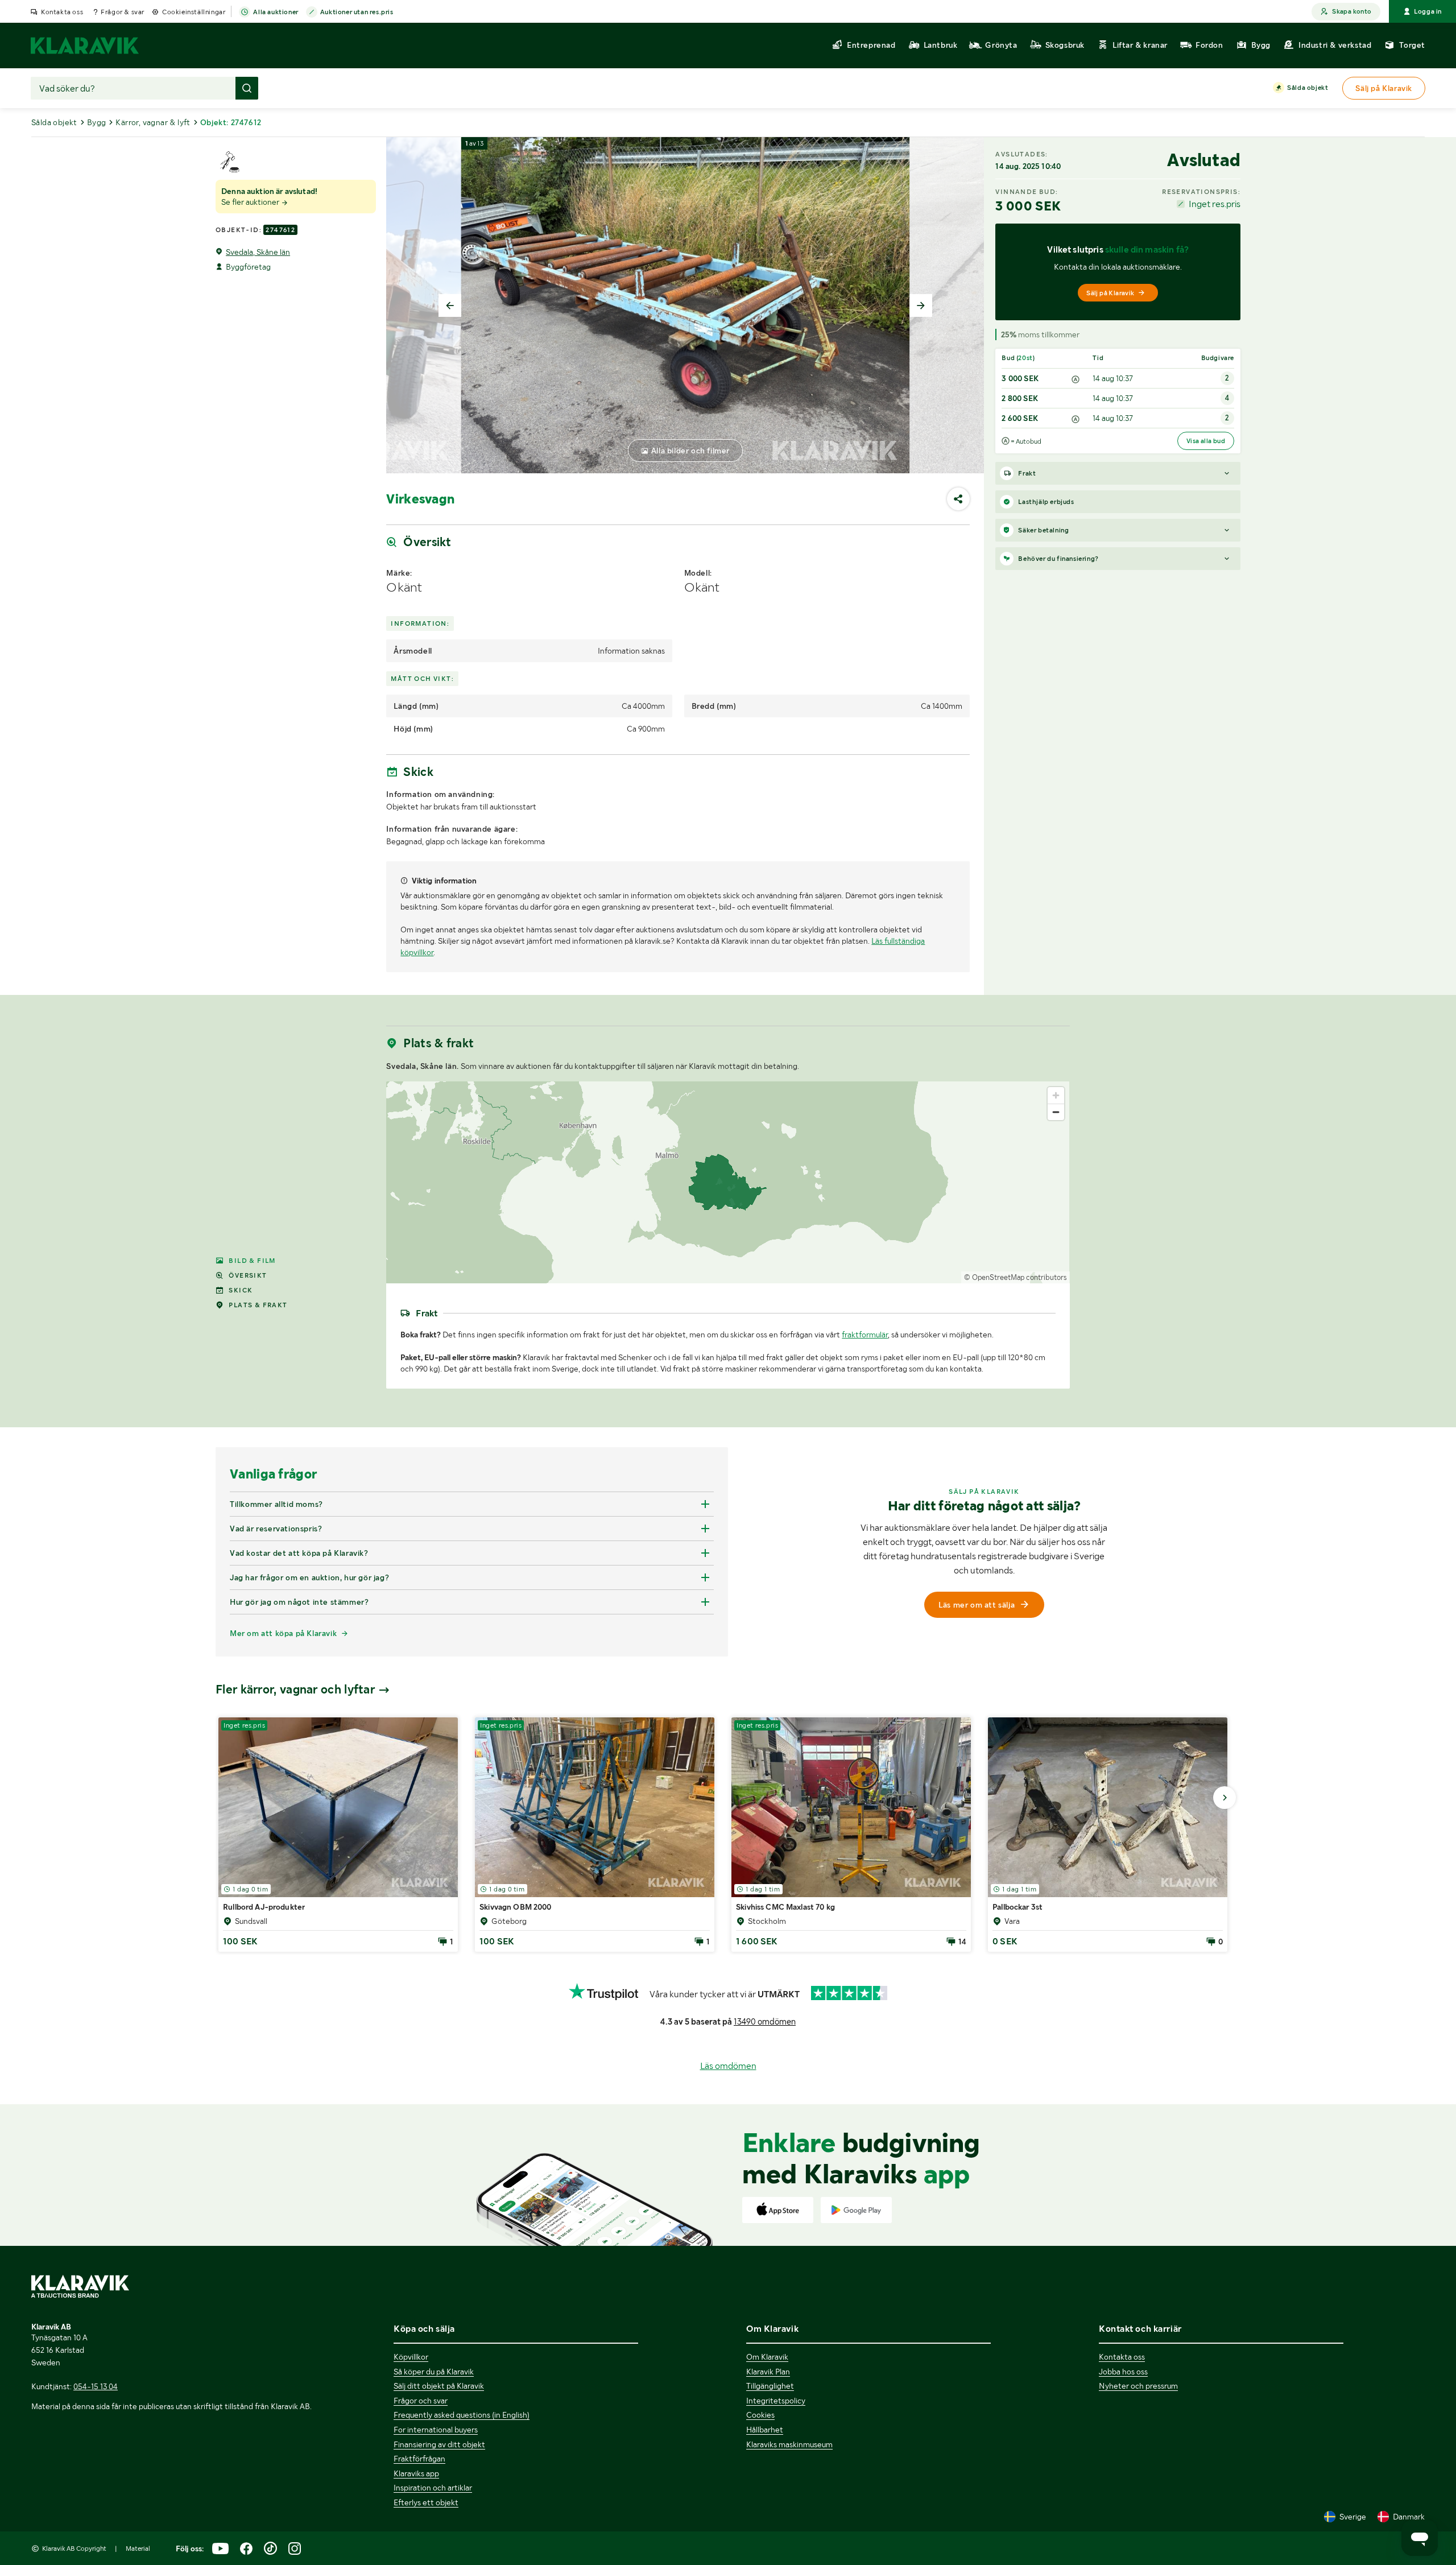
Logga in (1428, 11)
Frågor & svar (123, 12)
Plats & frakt (258, 1305)
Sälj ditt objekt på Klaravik (439, 2386)
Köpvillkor (411, 2357)
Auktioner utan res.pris (357, 12)
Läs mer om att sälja (977, 1605)
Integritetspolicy (776, 2401)
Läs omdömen (728, 2066)
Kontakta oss (62, 12)
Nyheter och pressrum (1138, 2386)
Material (138, 2549)
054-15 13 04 (96, 2386)
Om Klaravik (767, 2357)
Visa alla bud (1206, 441)
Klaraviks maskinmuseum (789, 2444)
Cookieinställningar (194, 12)
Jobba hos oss (1123, 2372)
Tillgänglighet (770, 2386)
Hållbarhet (765, 2430)
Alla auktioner (276, 12)
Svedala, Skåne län (258, 252)
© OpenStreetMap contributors (1016, 1277)
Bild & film (252, 1261)
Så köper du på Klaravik (434, 2372)
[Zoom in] (1056, 1095)
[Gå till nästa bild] (1225, 1798)
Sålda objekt (1308, 88)
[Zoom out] (1056, 1112)
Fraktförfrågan (419, 2459)
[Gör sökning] (247, 88)
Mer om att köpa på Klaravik (283, 1633)
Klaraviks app (416, 2473)
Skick (241, 1290)
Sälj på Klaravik (1110, 293)
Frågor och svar (421, 2401)
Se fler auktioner (251, 202)
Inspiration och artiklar (433, 2488)
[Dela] (958, 499)
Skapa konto (1352, 11)
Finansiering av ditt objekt (439, 2444)
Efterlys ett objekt (426, 2502)
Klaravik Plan (768, 2372)
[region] (728, 1182)
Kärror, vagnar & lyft (153, 122)
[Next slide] (921, 305)
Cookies (760, 2415)
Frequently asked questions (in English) (462, 2415)
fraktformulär (865, 1335)
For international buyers (436, 2430)
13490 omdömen (765, 2022)
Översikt (248, 1275)
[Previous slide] (450, 305)
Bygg (97, 122)
